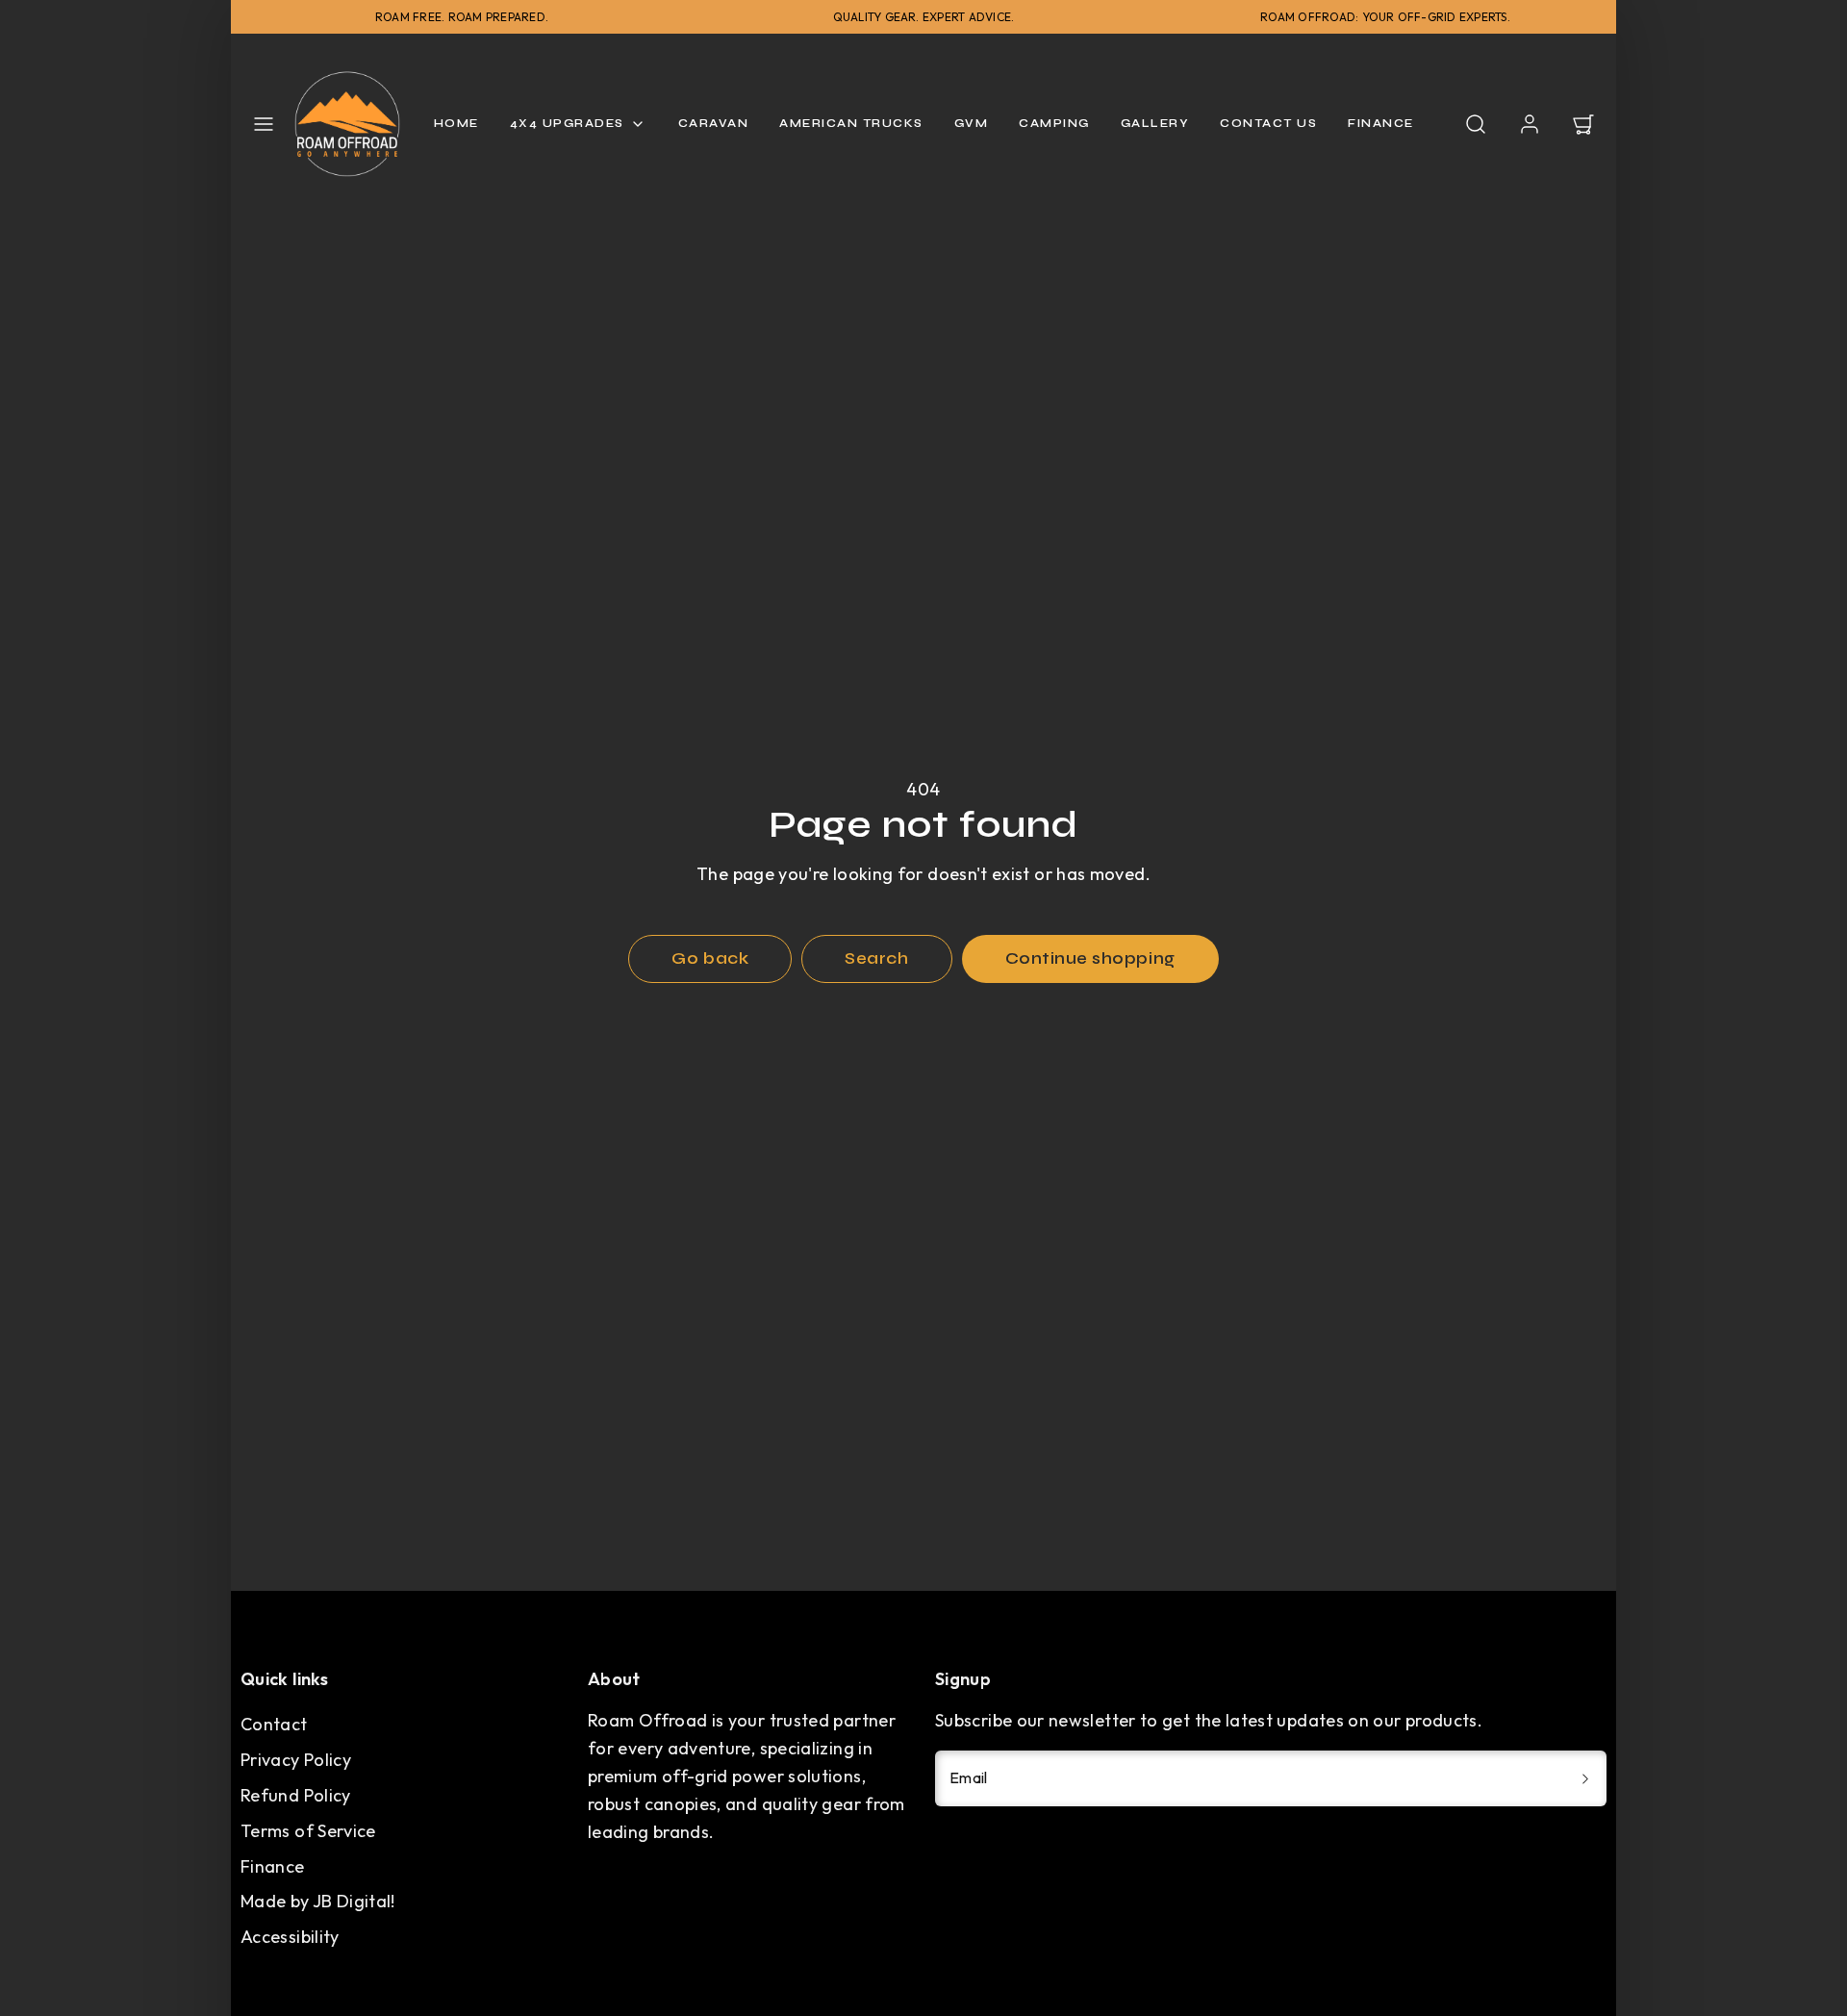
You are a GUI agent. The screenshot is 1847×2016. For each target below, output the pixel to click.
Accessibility (290, 1937)
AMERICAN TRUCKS (851, 123)
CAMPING (1054, 123)
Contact (274, 1724)
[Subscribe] (1585, 1778)
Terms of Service (308, 1831)
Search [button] (876, 958)
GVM (972, 123)
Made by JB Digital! (318, 1901)
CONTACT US (1268, 123)
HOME (456, 123)
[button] (264, 124)
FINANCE (1381, 123)
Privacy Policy (296, 1760)
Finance (273, 1866)
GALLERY (1155, 123)
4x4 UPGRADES (567, 123)
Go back (710, 958)
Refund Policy (296, 1795)
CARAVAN (714, 123)
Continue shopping (1090, 958)
